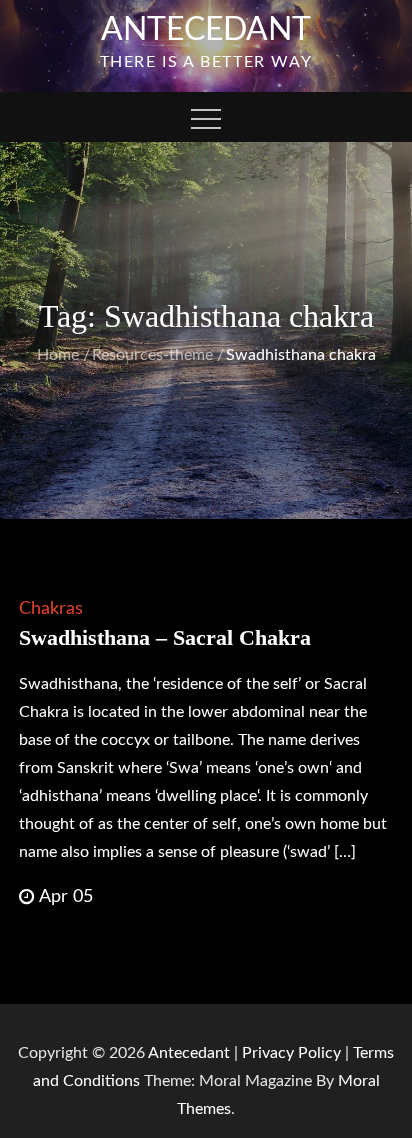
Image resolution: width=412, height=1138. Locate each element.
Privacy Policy (291, 1053)
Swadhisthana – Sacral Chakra (165, 637)
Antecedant (206, 30)
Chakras (51, 609)
